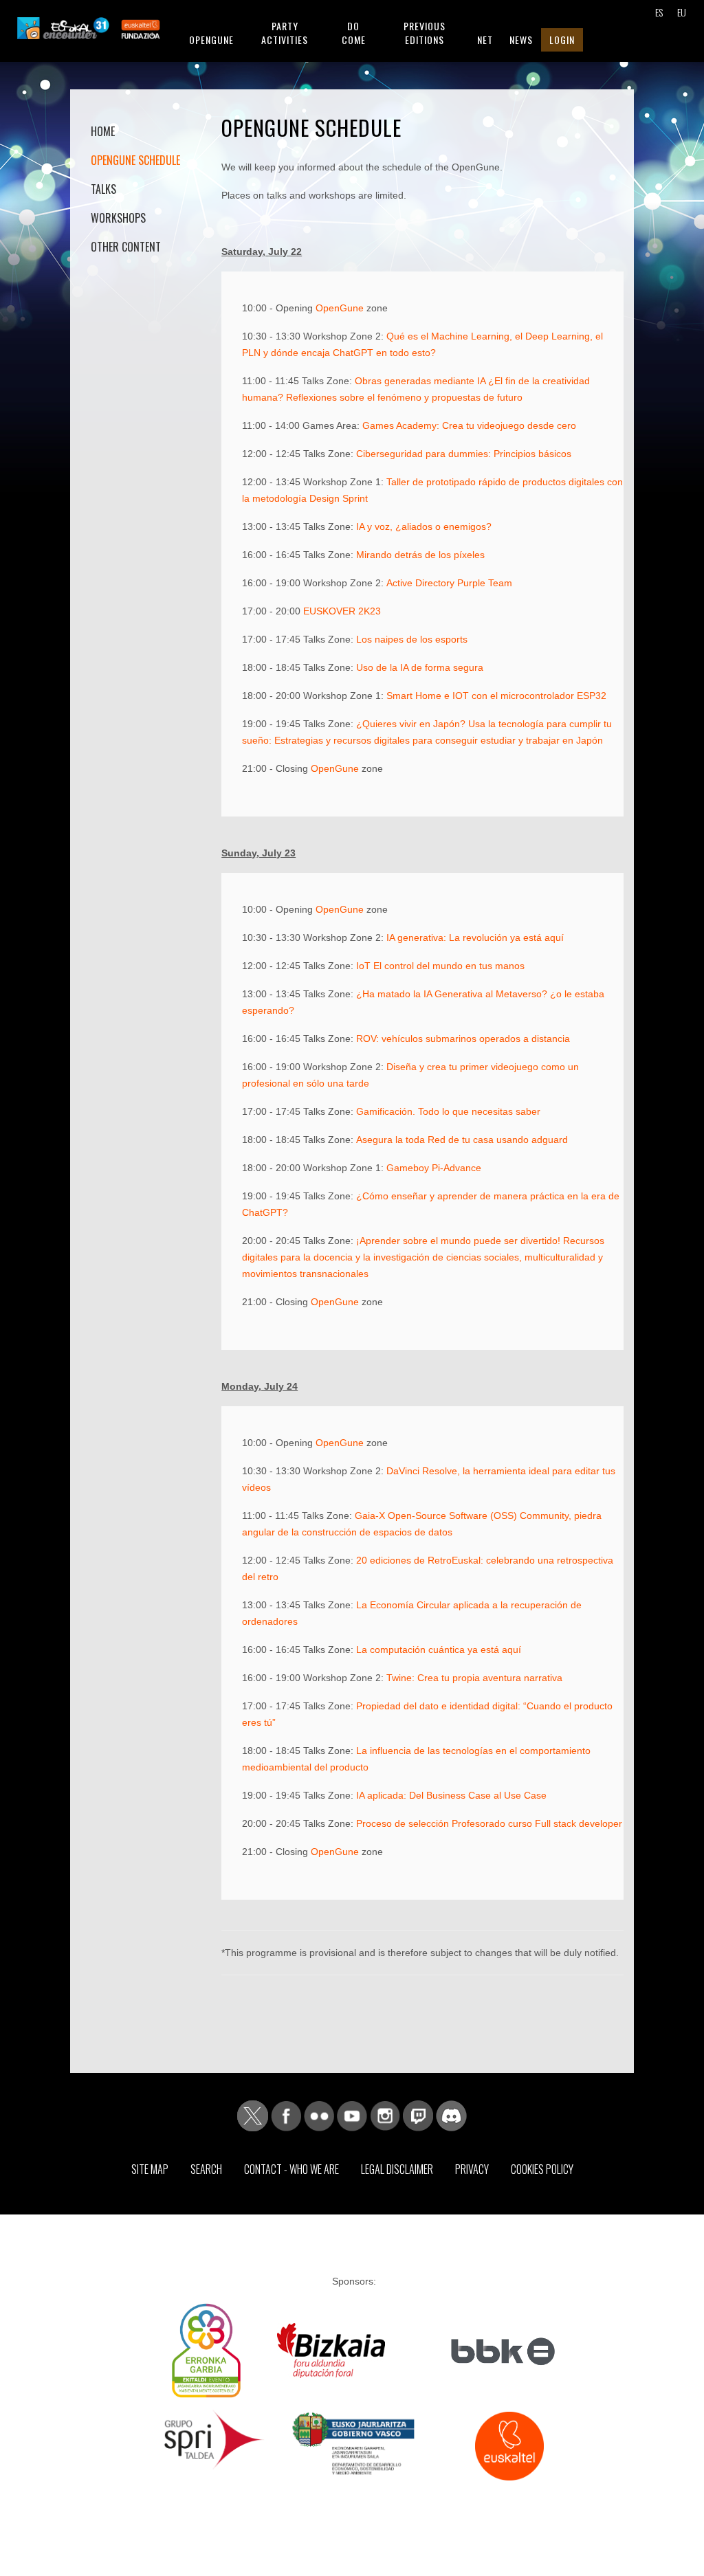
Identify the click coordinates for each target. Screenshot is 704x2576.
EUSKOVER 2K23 (342, 611)
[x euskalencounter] (253, 2115)
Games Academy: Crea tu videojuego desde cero (469, 425)
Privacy (472, 2169)
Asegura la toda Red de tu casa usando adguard (462, 1140)
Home (103, 131)
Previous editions (425, 33)
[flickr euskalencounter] (319, 2115)
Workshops (118, 218)
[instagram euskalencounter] (385, 2115)
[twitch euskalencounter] (418, 2115)
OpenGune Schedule (135, 160)
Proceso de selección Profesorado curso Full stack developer (489, 1823)
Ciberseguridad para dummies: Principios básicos (464, 454)
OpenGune (340, 308)
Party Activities (285, 33)
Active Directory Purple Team (449, 583)
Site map (150, 2169)
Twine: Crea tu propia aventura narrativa (474, 1678)
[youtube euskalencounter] (352, 2115)
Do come (354, 33)
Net (485, 40)
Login (562, 40)
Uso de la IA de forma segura (420, 667)
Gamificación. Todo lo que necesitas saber (448, 1111)
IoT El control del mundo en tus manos (440, 966)
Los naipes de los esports (412, 639)
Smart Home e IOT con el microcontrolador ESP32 (496, 696)
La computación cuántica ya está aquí (439, 1650)
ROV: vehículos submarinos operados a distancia (463, 1039)
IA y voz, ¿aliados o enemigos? (424, 526)
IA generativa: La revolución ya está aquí (475, 937)
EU (682, 12)
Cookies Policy (542, 2169)
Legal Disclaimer (397, 2169)
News (521, 40)
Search (206, 2169)
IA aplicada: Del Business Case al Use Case (451, 1795)
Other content (126, 247)
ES (659, 12)
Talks (103, 189)
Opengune (211, 40)
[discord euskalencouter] (451, 2115)
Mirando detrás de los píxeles (420, 555)
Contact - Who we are (291, 2169)
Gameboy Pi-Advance (434, 1168)
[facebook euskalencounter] (286, 2115)
